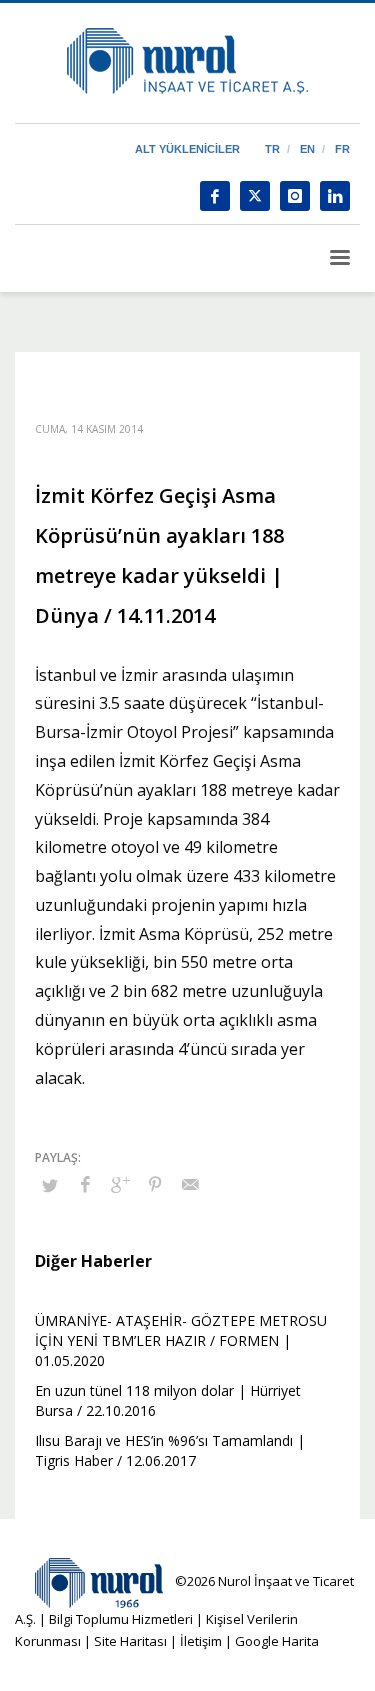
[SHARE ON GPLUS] (120, 1184)
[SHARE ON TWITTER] (50, 1185)
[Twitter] (255, 196)
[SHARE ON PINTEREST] (155, 1184)
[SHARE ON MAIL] (190, 1184)
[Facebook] (215, 196)
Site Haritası (130, 1641)
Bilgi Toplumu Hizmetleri (121, 1619)
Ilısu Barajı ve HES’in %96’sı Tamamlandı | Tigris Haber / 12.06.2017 (170, 1450)
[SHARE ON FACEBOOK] (85, 1184)
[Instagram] (295, 196)
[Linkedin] (335, 196)
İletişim (199, 1641)
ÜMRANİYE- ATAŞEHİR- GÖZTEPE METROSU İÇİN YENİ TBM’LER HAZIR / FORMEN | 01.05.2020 (181, 1340)
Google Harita (277, 1641)
